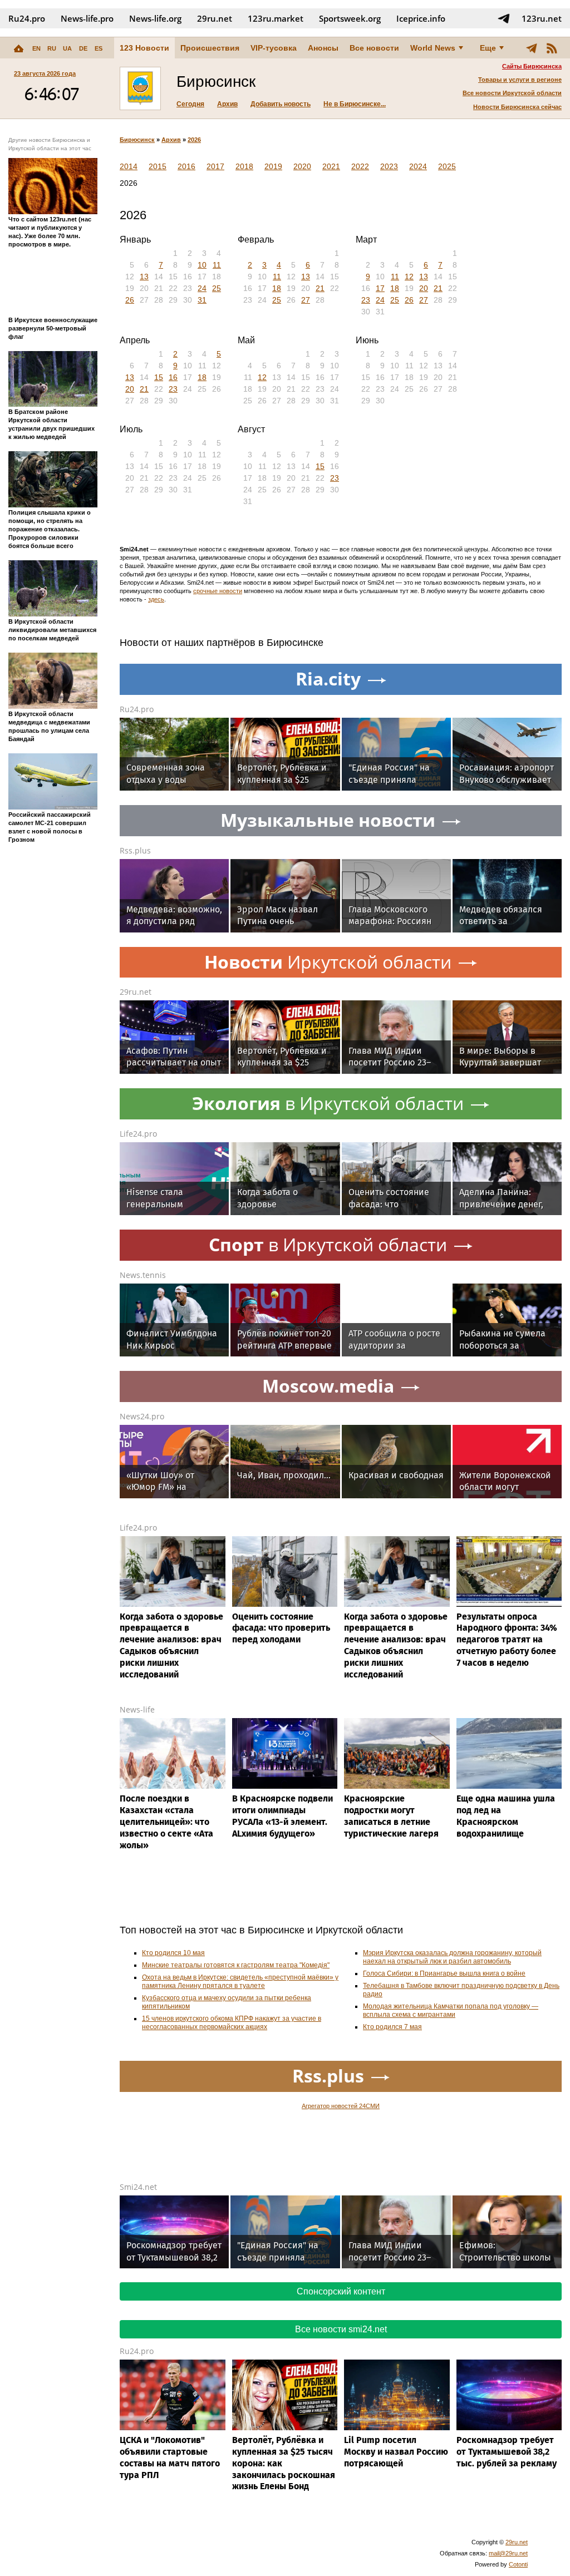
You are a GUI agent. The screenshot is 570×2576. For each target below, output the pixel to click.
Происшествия (210, 48)
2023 (389, 166)
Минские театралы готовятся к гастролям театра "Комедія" (236, 1965)
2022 (360, 166)
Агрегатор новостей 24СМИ (341, 2106)
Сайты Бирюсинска (532, 66)
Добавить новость (281, 104)
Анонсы (323, 48)
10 (202, 265)
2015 (158, 166)
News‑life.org (155, 18)
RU (52, 48)
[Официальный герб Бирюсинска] (140, 88)
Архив (227, 104)
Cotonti (518, 2564)
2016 (186, 166)
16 (173, 377)
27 (306, 300)
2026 (194, 140)
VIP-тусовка (274, 48)
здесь (156, 599)
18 (277, 288)
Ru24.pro (27, 18)
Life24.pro (138, 1134)
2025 (447, 166)
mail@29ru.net (508, 2553)
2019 (273, 166)
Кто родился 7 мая (392, 2027)
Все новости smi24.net (341, 2329)
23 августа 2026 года (45, 73)
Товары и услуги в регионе (520, 80)
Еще (488, 48)
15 (159, 377)
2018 (244, 166)
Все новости (374, 48)
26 (130, 300)
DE (83, 48)
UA (67, 48)
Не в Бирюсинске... (355, 104)
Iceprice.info (421, 18)
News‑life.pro (87, 18)
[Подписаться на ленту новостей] (552, 48)
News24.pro (142, 1416)
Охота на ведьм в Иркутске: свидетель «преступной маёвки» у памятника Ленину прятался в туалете (240, 1982)
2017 (215, 166)
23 (366, 300)
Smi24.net (138, 2187)
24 (202, 288)
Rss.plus (135, 850)
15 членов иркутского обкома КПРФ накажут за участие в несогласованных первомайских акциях (232, 2023)
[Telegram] (532, 48)
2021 (331, 166)
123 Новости (144, 48)
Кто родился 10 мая (173, 1953)
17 (380, 288)
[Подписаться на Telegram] (504, 18)
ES (99, 48)
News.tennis (143, 1275)
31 (202, 300)
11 (217, 265)
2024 (418, 166)
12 (409, 277)
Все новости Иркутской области (512, 93)
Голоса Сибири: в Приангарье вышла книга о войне (444, 1973)
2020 (302, 166)
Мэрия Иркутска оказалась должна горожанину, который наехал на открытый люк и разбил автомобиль (452, 1957)
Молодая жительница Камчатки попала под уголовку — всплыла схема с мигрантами (451, 2010)
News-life (137, 1709)
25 (217, 288)
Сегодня (190, 104)
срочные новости (218, 591)
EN (36, 48)
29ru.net (215, 18)
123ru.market (276, 18)
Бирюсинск (137, 140)
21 (320, 288)
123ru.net (542, 18)
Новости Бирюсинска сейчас (517, 107)
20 (424, 288)
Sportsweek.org (350, 18)
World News (433, 48)
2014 (129, 166)
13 (144, 277)
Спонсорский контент (341, 2291)
